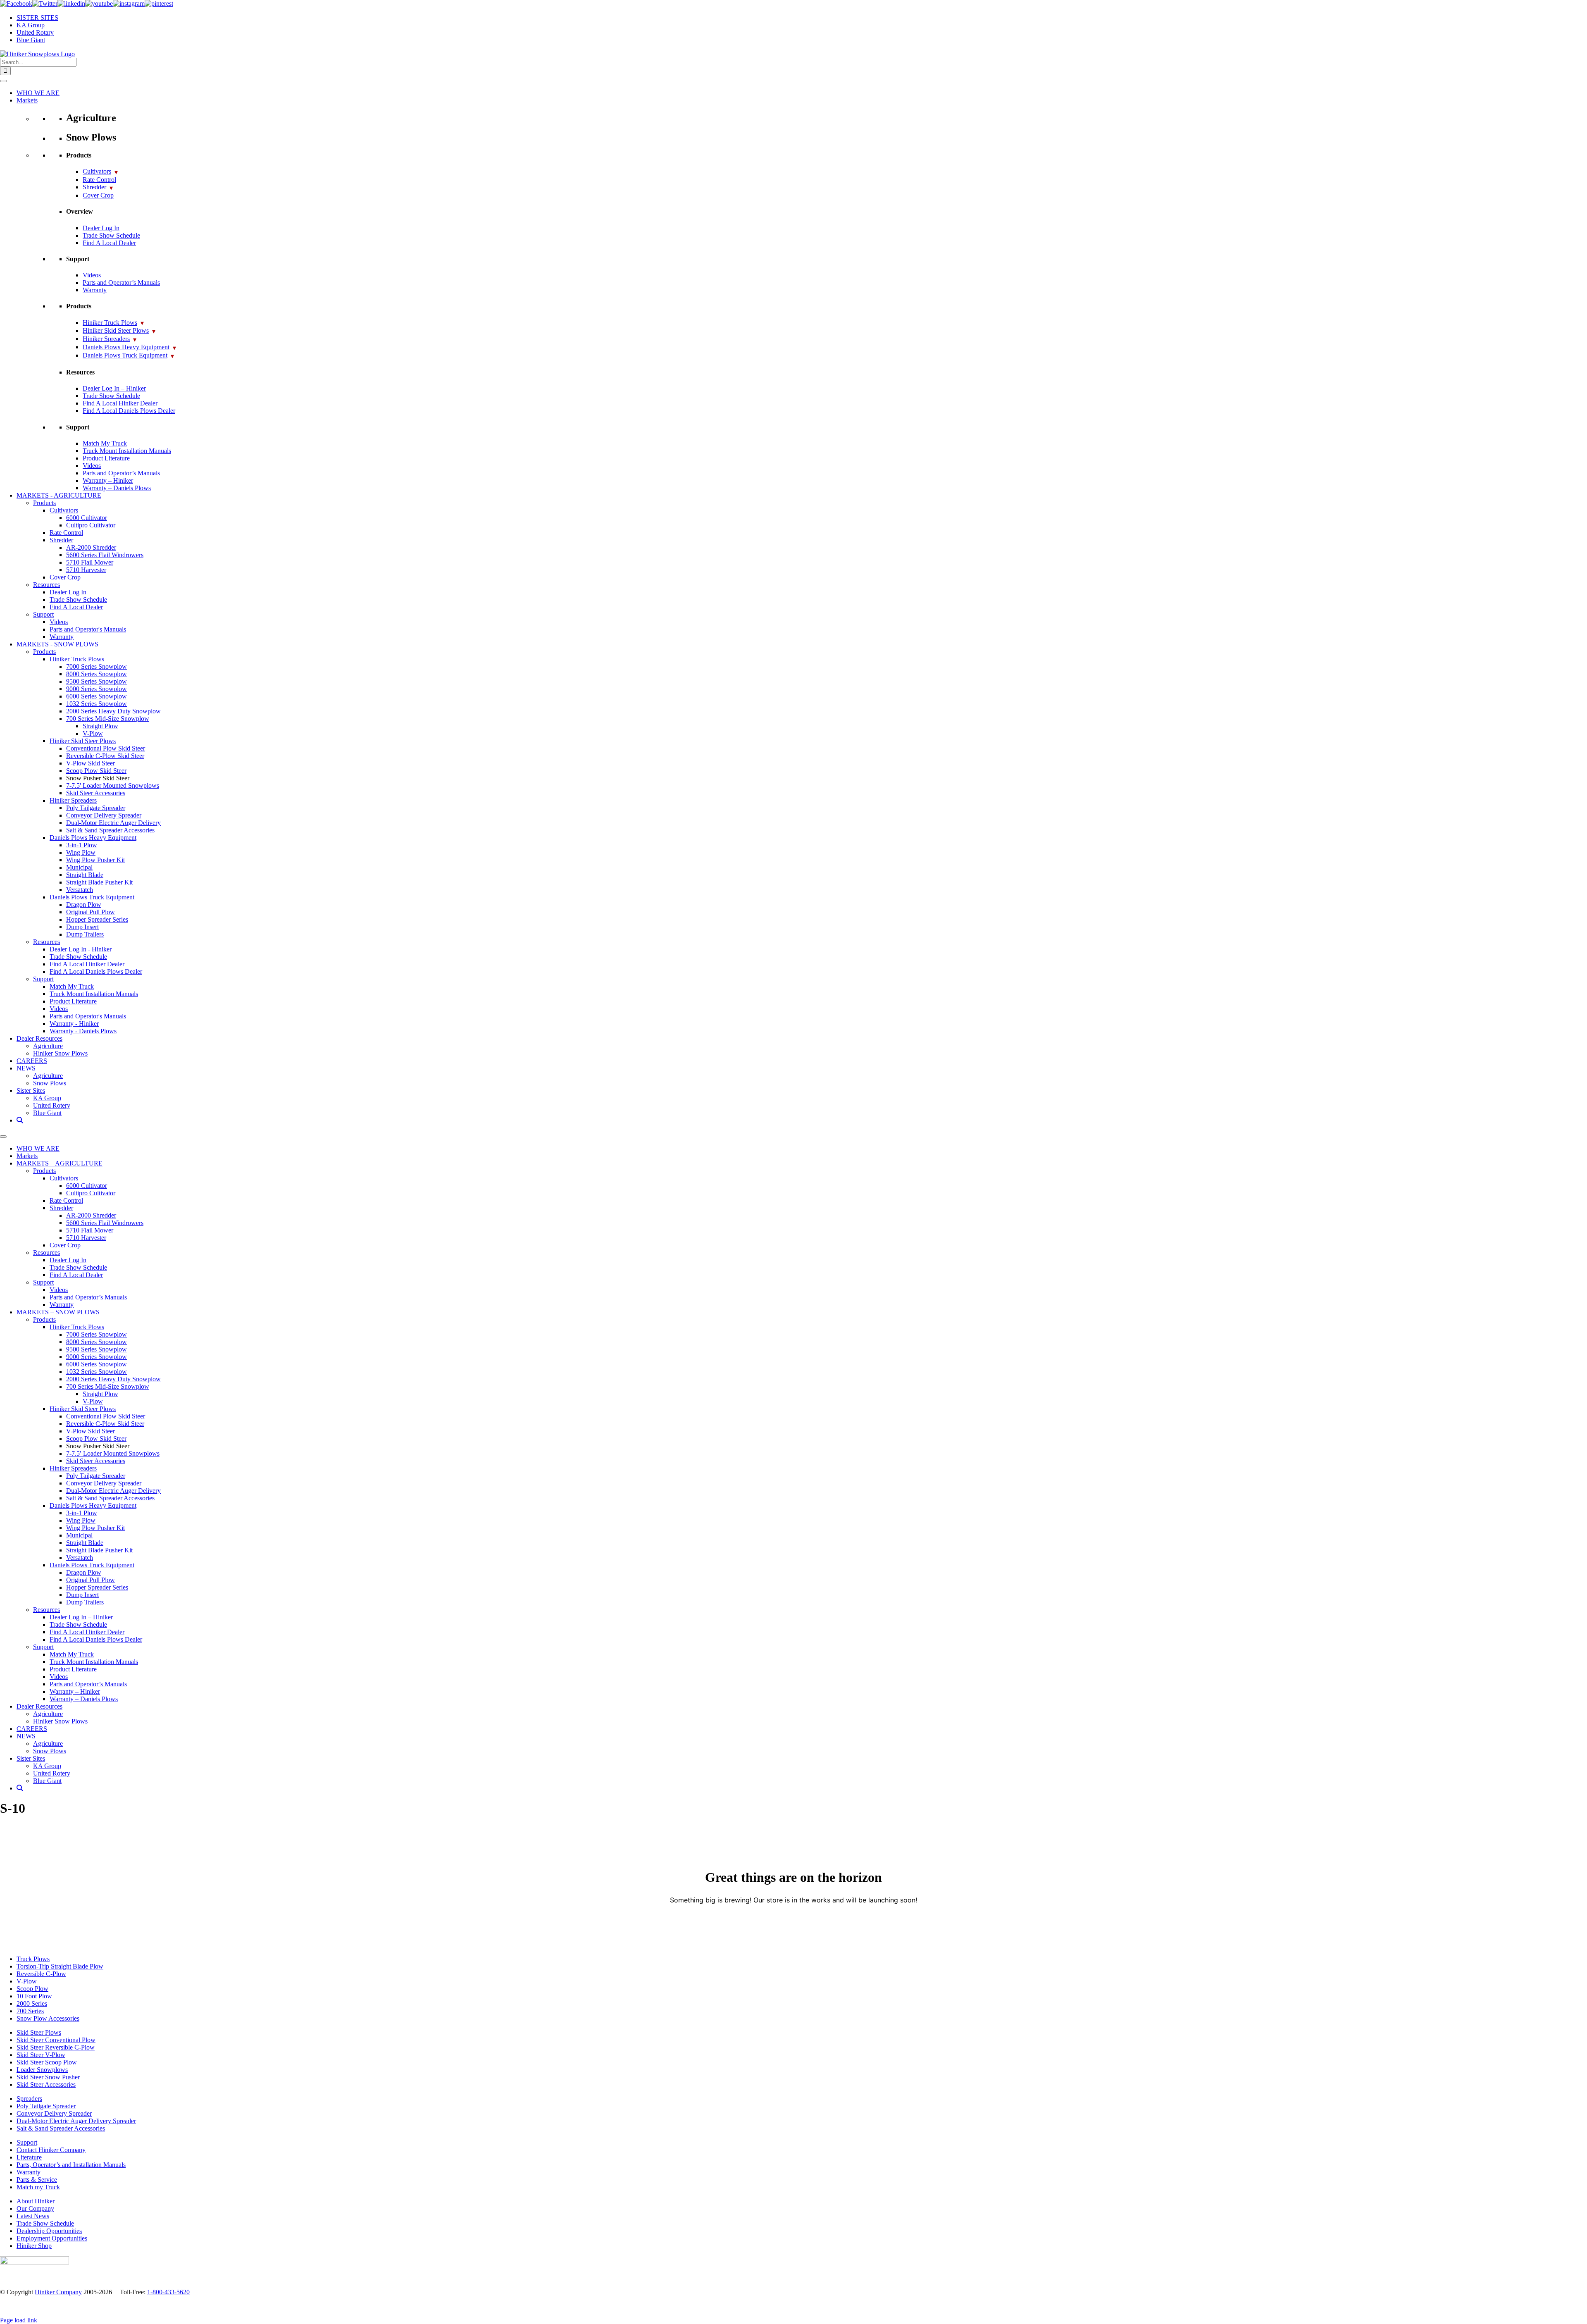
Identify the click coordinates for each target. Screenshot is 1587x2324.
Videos (92, 275)
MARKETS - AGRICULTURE (59, 495)
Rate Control (99, 180)
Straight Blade (85, 875)
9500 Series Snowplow (97, 681)
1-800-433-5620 (168, 2292)
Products (44, 503)
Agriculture (48, 1046)
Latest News (33, 2216)
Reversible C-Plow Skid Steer (105, 756)
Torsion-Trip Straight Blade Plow (60, 1966)
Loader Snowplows (42, 2070)
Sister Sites (31, 1090)
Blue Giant (47, 1113)
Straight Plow (100, 726)
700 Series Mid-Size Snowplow (108, 719)
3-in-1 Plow (82, 845)
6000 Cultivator (87, 518)
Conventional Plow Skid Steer (106, 748)
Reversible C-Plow (41, 1974)
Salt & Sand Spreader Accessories (110, 830)
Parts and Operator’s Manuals (121, 282)
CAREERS (32, 1061)
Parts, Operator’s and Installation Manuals (71, 2165)
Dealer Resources (39, 1038)
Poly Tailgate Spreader (96, 808)
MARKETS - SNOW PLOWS (57, 644)
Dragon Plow (84, 905)
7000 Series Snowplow (97, 666)
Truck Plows (33, 1959)
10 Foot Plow (34, 1996)
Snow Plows (50, 1083)
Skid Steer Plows (39, 2032)
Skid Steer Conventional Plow (56, 2040)
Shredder (98, 187)
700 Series (30, 2011)
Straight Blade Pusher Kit (99, 882)
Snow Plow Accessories (48, 2018)
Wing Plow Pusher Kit (95, 860)
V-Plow (93, 733)
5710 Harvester (86, 570)
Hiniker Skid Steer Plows (119, 330)
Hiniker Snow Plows (60, 1053)
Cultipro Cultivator (91, 525)
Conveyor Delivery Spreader (104, 815)
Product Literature (106, 458)
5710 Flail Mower (90, 562)
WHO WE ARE (38, 93)
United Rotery (52, 1105)
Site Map (1562, 2307)
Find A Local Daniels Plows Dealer (129, 411)
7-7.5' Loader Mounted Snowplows (113, 785)
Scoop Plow (32, 1989)
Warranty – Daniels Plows (117, 488)
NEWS (26, 1068)
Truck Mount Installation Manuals (127, 451)
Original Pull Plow (91, 912)
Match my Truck (38, 2187)
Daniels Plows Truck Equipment (128, 355)
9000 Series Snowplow (97, 689)
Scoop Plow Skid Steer (96, 771)
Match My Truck (105, 443)
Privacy (1486, 2307)
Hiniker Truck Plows (113, 323)
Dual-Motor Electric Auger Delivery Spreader (76, 2121)
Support (43, 614)
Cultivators (100, 171)
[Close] (3, 1137)
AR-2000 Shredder (91, 547)
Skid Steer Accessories (96, 793)
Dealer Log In (101, 228)
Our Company (35, 2208)
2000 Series (32, 2003)
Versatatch (80, 890)
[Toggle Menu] (3, 81)
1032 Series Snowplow (97, 704)
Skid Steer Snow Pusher (48, 2077)
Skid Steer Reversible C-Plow (56, 2047)
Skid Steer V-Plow (41, 2055)
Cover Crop (98, 195)
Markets (27, 100)
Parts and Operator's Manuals (88, 629)
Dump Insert (82, 927)
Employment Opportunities (52, 2238)
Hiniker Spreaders (110, 339)
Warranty (95, 290)
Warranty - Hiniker (74, 1024)
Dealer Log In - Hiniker (81, 949)
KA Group (47, 1098)
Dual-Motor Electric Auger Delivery (113, 823)
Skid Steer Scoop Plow (47, 2062)
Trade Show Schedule (111, 235)
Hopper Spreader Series (97, 919)
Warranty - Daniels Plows (83, 1031)
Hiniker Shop (34, 2246)
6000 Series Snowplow (97, 696)
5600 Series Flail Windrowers (105, 555)
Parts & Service (37, 2180)
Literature (29, 2157)
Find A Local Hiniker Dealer (120, 403)
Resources (46, 585)
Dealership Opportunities (49, 2231)
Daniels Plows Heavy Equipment (129, 347)
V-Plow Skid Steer (91, 763)
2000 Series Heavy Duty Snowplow (113, 711)
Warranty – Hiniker (108, 480)
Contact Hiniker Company (51, 2150)
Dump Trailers (85, 934)
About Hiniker (36, 2201)
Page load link (19, 2320)
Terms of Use (1523, 2307)
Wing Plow (81, 852)
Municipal (79, 867)
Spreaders (29, 2099)
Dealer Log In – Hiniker (114, 388)
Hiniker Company (58, 2292)
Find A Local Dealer (109, 243)
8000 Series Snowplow (97, 674)
